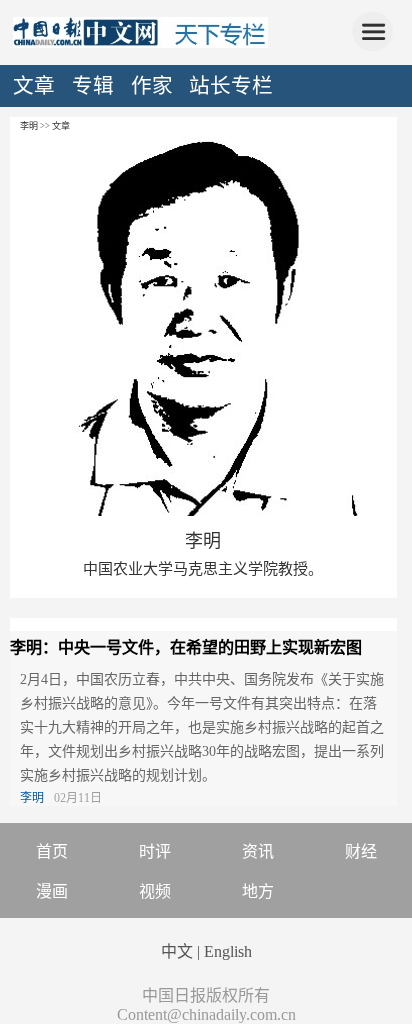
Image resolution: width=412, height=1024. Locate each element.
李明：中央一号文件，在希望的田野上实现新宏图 (186, 647)
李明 (203, 541)
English (228, 951)
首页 (52, 851)
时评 (155, 851)
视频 (155, 891)
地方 (258, 891)
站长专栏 (231, 86)
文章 (34, 86)
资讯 (258, 851)
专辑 (93, 86)
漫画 (52, 891)
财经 (361, 851)
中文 (177, 951)
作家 (152, 86)
